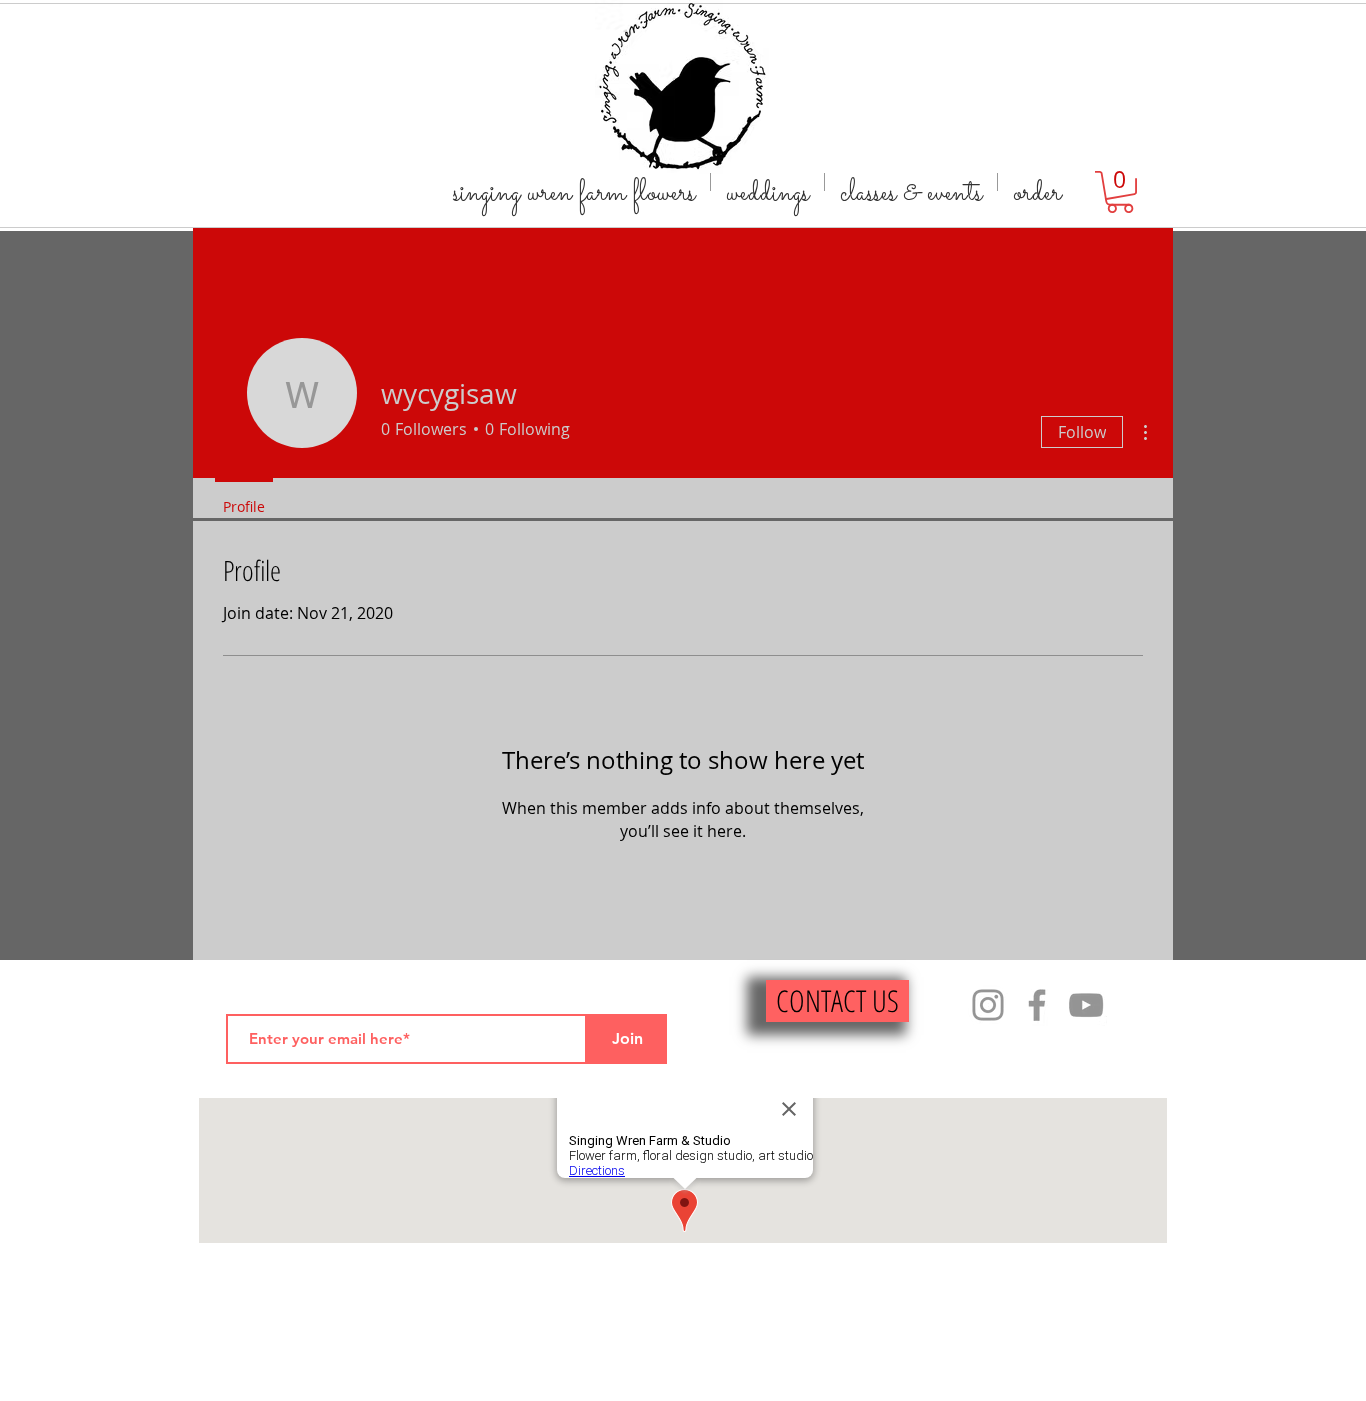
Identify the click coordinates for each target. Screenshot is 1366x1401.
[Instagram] (988, 1005)
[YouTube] (1086, 1005)
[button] (1120, 192)
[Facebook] (1037, 1005)
